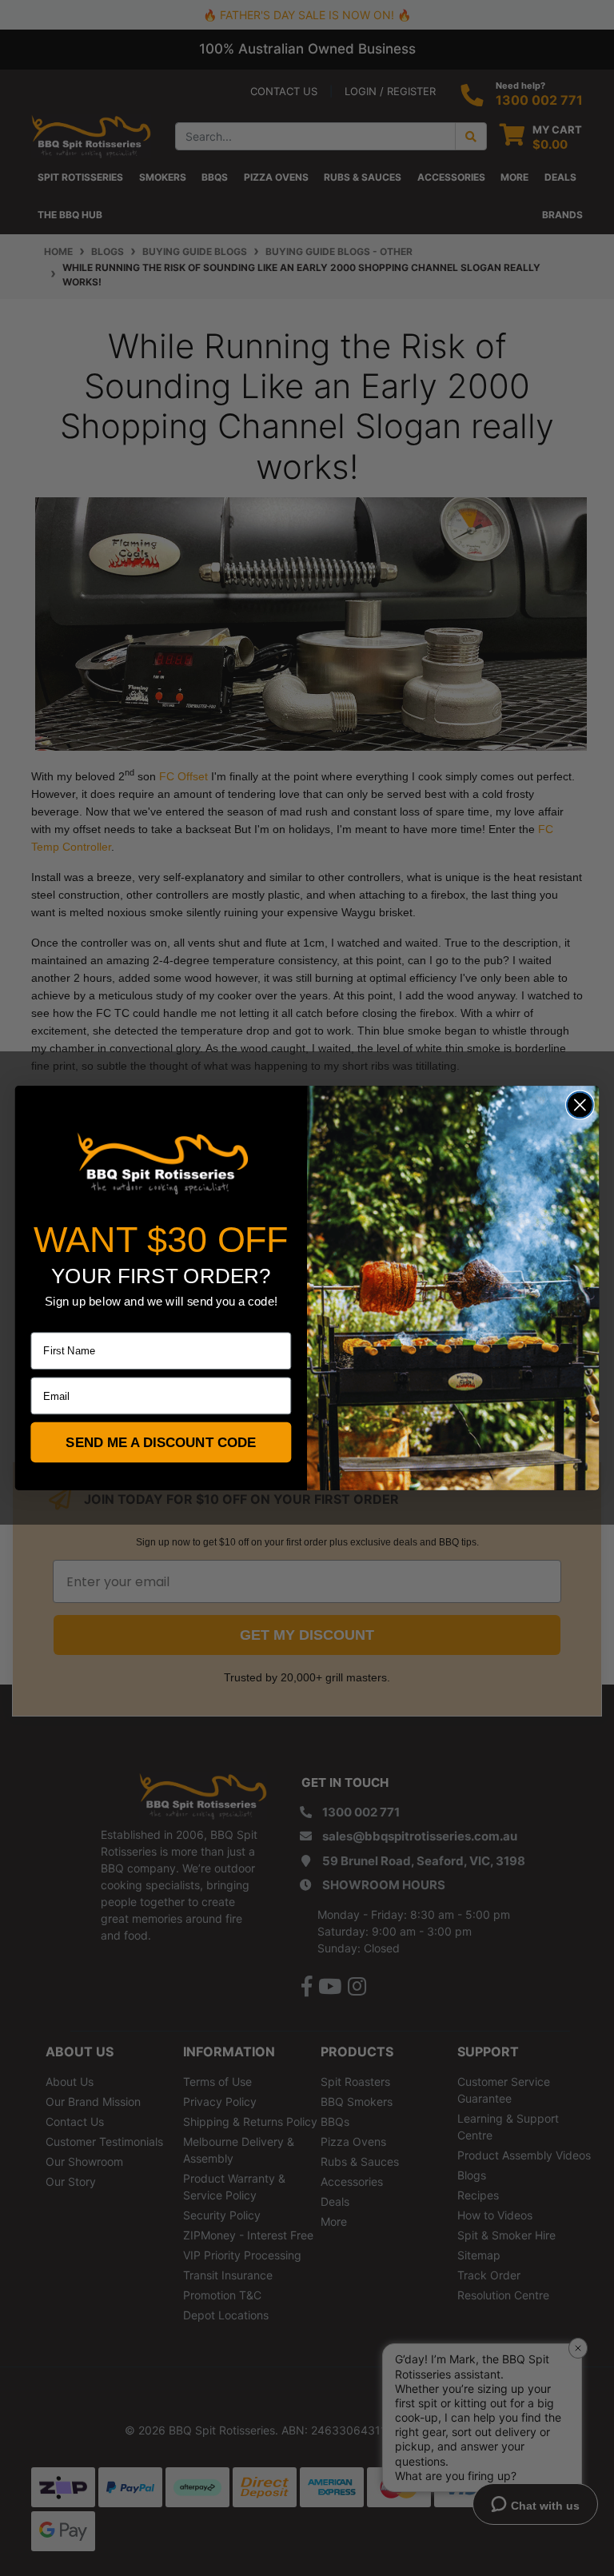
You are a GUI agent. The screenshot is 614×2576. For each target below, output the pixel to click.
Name (45, 1322)
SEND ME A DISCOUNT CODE (161, 1443)
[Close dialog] (580, 1105)
